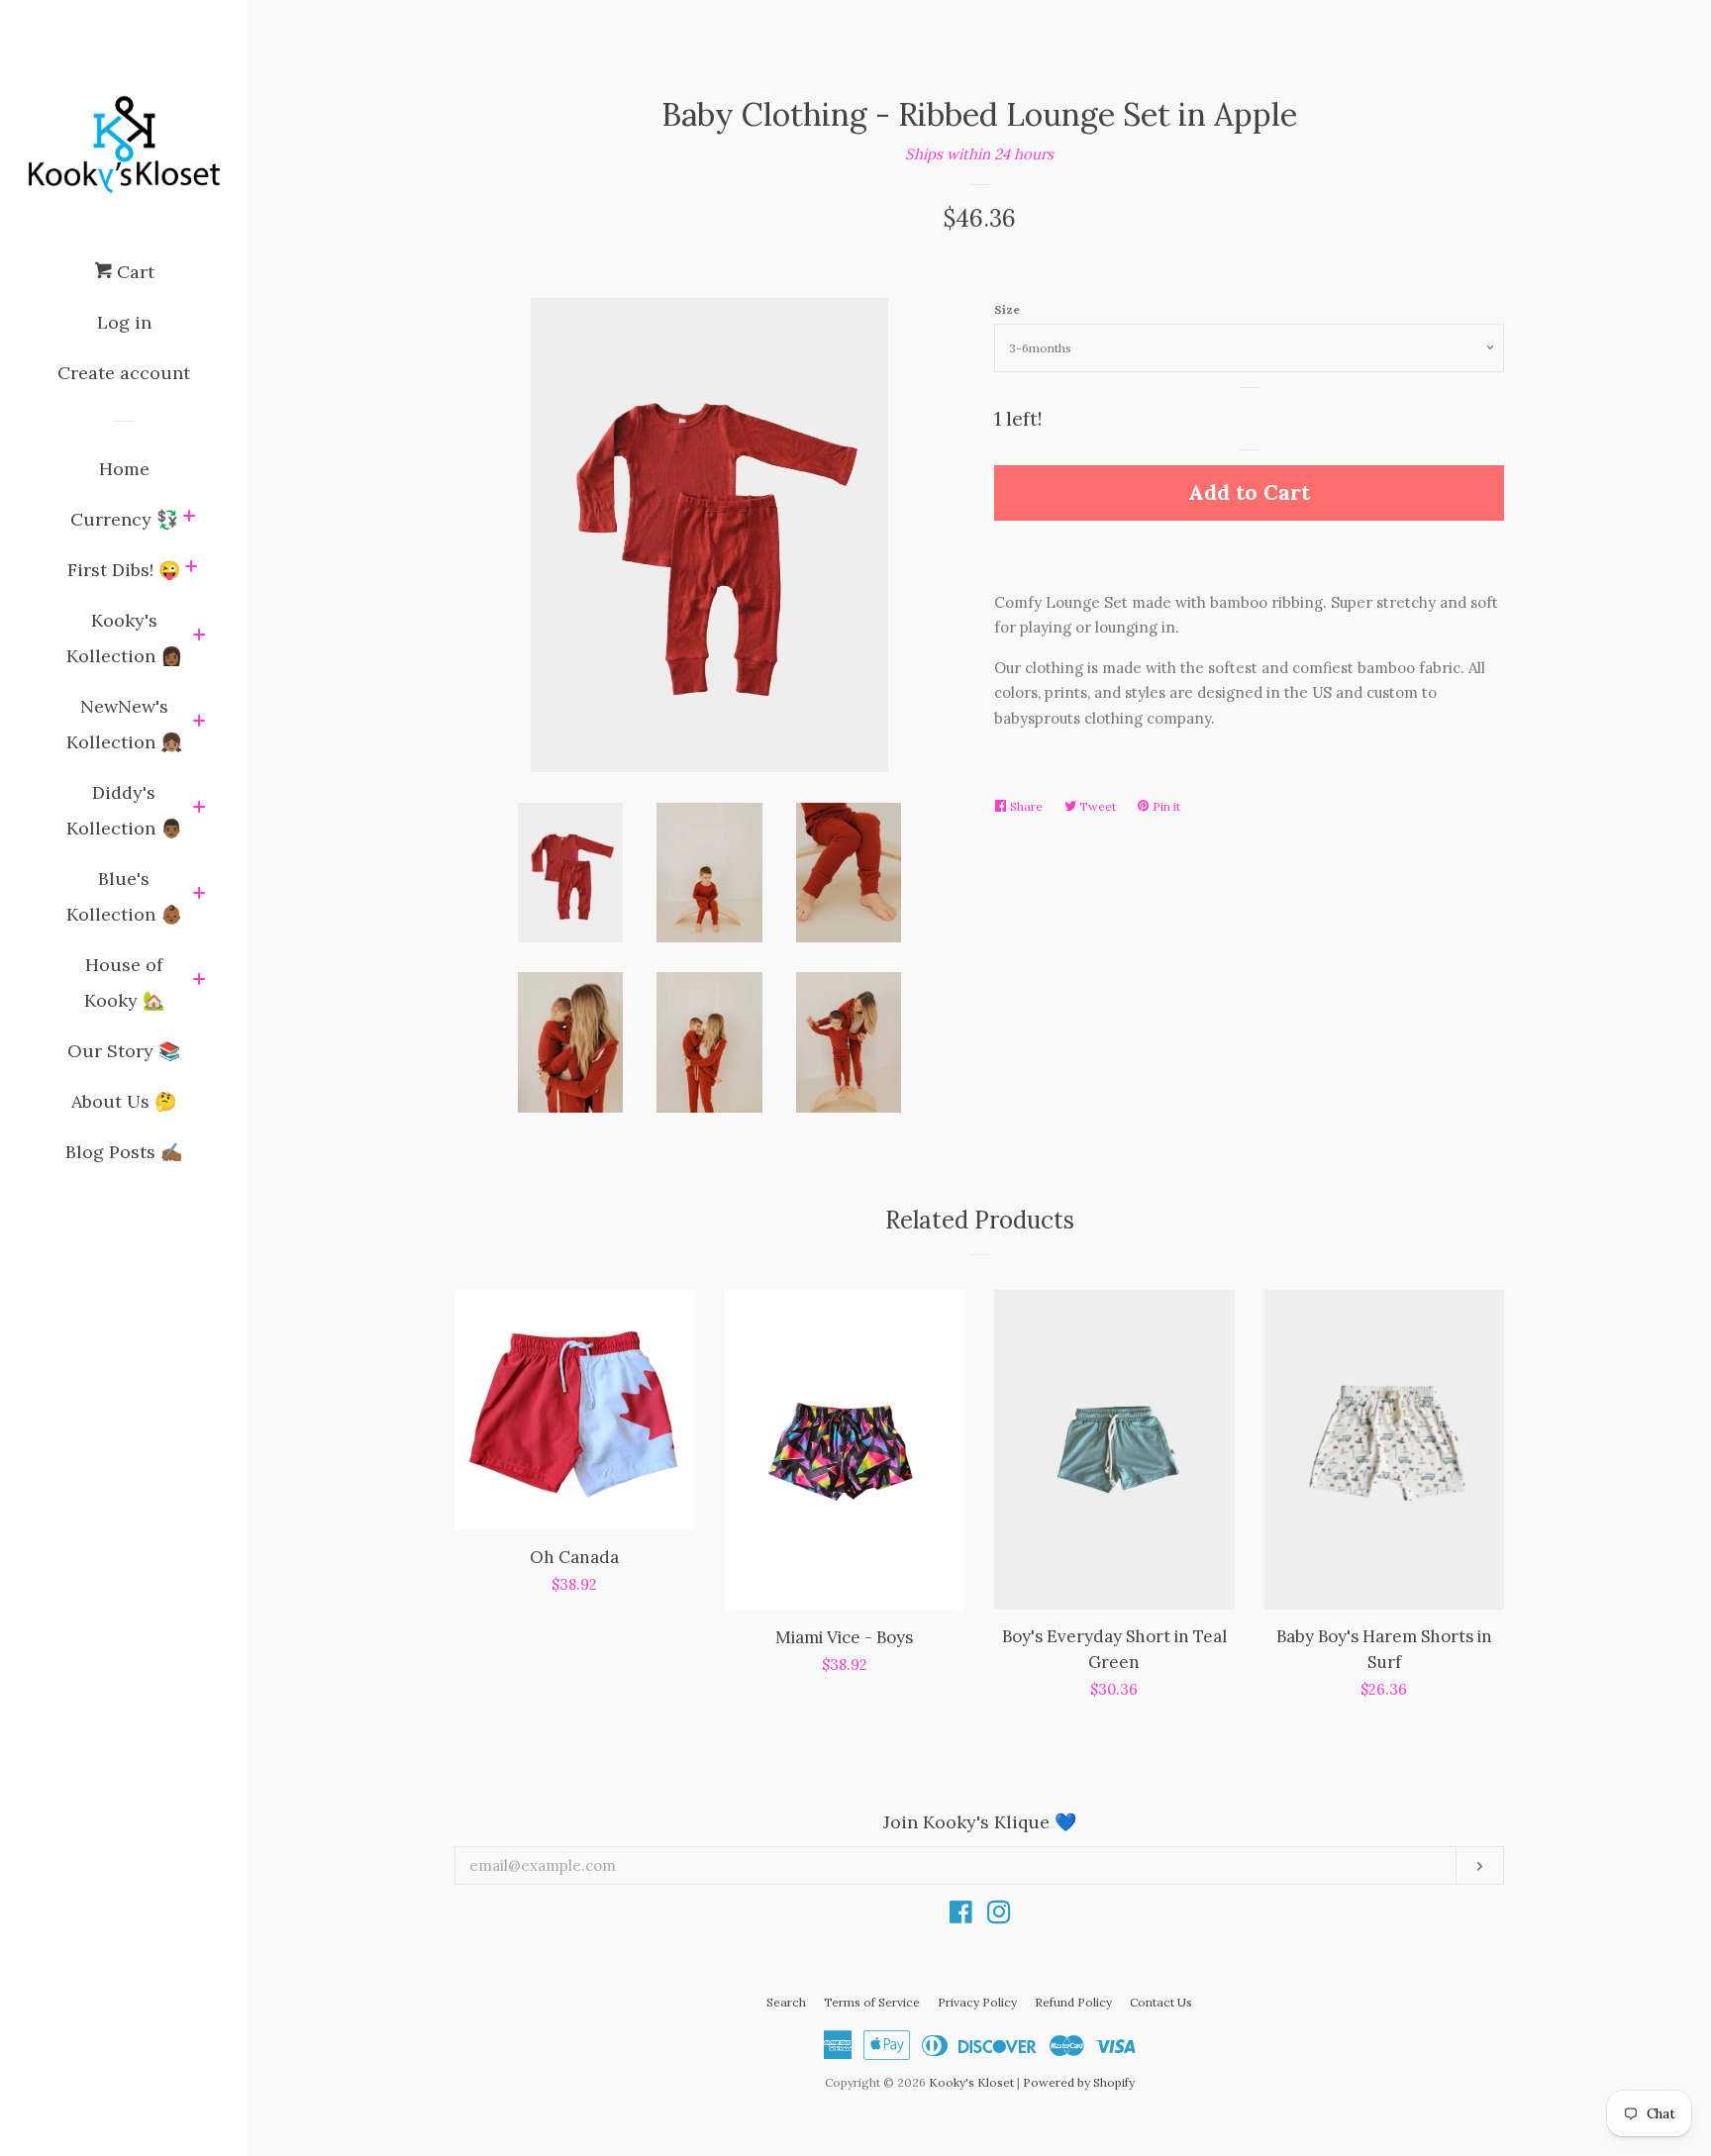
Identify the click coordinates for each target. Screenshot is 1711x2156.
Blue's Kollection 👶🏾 (124, 896)
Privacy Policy (977, 2002)
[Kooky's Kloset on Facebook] (961, 1916)
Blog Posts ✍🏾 (124, 1152)
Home (124, 469)
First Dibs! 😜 (124, 570)
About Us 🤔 (124, 1101)
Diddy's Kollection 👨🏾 (124, 810)
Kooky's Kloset (971, 2082)
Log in (124, 322)
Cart (133, 272)
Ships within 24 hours (979, 154)
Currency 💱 (124, 519)
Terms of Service (872, 2002)
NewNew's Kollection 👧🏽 (124, 724)
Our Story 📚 (124, 1051)
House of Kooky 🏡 (124, 982)
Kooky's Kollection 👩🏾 (124, 638)
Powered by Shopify (1079, 2082)
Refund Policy (1073, 2002)
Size (1007, 309)
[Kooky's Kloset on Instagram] (999, 1916)
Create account (124, 373)
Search (786, 2002)
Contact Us (1161, 2002)
